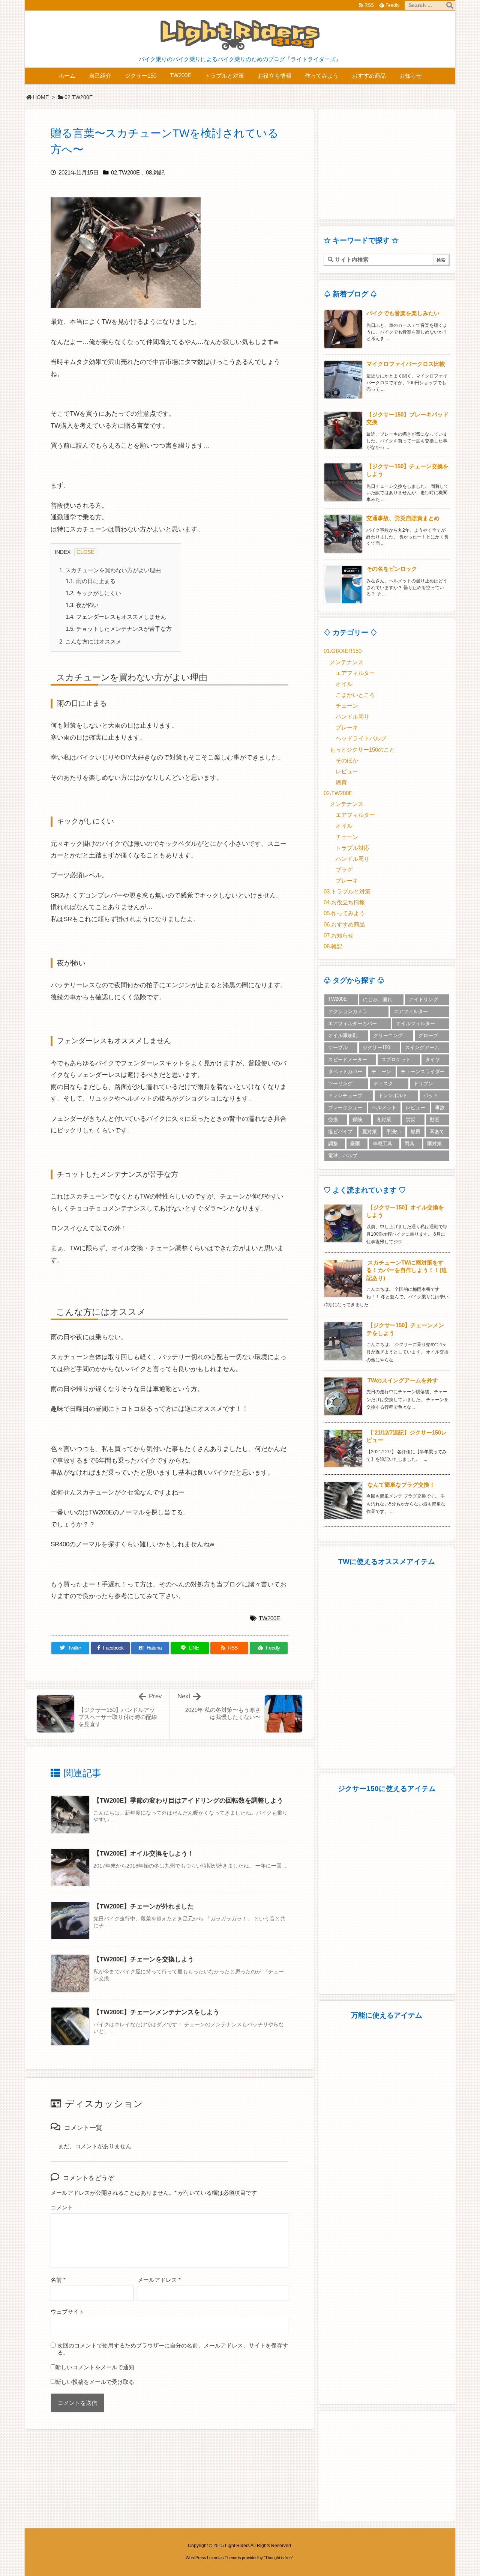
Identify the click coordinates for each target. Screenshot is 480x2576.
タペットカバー (345, 1071)
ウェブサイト (67, 2312)
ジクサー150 (376, 1047)
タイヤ (433, 1059)
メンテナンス (346, 662)
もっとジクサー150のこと (362, 750)
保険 (357, 1120)
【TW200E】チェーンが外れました (144, 1906)
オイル (344, 684)
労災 (411, 1120)
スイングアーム (422, 1047)
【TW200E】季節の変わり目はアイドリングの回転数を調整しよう (188, 1801)
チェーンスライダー (423, 1071)
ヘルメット (384, 1108)
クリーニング (388, 1035)
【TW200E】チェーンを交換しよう (144, 1959)
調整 (333, 1144)
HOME (41, 97)
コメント (62, 2208)
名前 (58, 2280)
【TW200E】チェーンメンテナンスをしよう (156, 2012)
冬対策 (384, 1120)
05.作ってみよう (344, 913)
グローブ (428, 1035)
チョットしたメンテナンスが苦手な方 (119, 629)
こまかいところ (355, 695)
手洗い (394, 1132)
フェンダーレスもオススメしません (116, 617)
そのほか (347, 761)
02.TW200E (79, 97)
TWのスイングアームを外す (403, 1380)
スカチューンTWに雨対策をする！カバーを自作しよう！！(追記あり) (407, 1270)
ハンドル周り (352, 717)
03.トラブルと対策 (347, 892)
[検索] (450, 6)
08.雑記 (155, 173)
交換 (333, 1120)
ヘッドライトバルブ (361, 738)
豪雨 (355, 1144)
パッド (431, 1096)
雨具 (409, 1144)
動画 (435, 1120)
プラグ (344, 870)
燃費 (341, 782)
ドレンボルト (393, 1096)
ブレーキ (347, 728)
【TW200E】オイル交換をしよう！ (144, 1853)
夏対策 (370, 1132)
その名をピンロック (392, 569)
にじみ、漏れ (378, 999)
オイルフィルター (415, 1023)
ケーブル (338, 1047)
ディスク (383, 1083)
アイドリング (423, 999)
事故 (440, 1108)
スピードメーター (348, 1059)
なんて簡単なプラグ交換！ (401, 1485)
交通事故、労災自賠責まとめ (403, 518)
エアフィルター (355, 673)
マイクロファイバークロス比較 (406, 364)
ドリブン (423, 1083)
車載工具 (382, 1144)
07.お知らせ (339, 935)
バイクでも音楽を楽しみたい (403, 313)
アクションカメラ (348, 1011)
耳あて (437, 1132)
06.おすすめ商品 (344, 925)
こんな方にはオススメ (90, 642)
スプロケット (396, 1059)
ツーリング (340, 1083)
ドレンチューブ (345, 1096)
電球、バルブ (343, 1156)
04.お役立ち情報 (344, 902)
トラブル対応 (352, 848)
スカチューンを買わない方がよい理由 (110, 570)
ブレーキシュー (345, 1108)
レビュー (347, 771)
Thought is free (278, 2558)
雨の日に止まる (91, 581)
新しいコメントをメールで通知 (95, 2367)
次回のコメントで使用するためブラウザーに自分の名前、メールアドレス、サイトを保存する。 (173, 2349)
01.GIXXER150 (343, 651)
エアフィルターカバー (352, 1023)
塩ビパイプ (340, 1132)
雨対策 (434, 1144)
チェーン (347, 706)
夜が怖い (82, 605)
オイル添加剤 (343, 1035)
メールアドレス (159, 2280)
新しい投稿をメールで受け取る (95, 2382)
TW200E (269, 1618)
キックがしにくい (93, 593)
